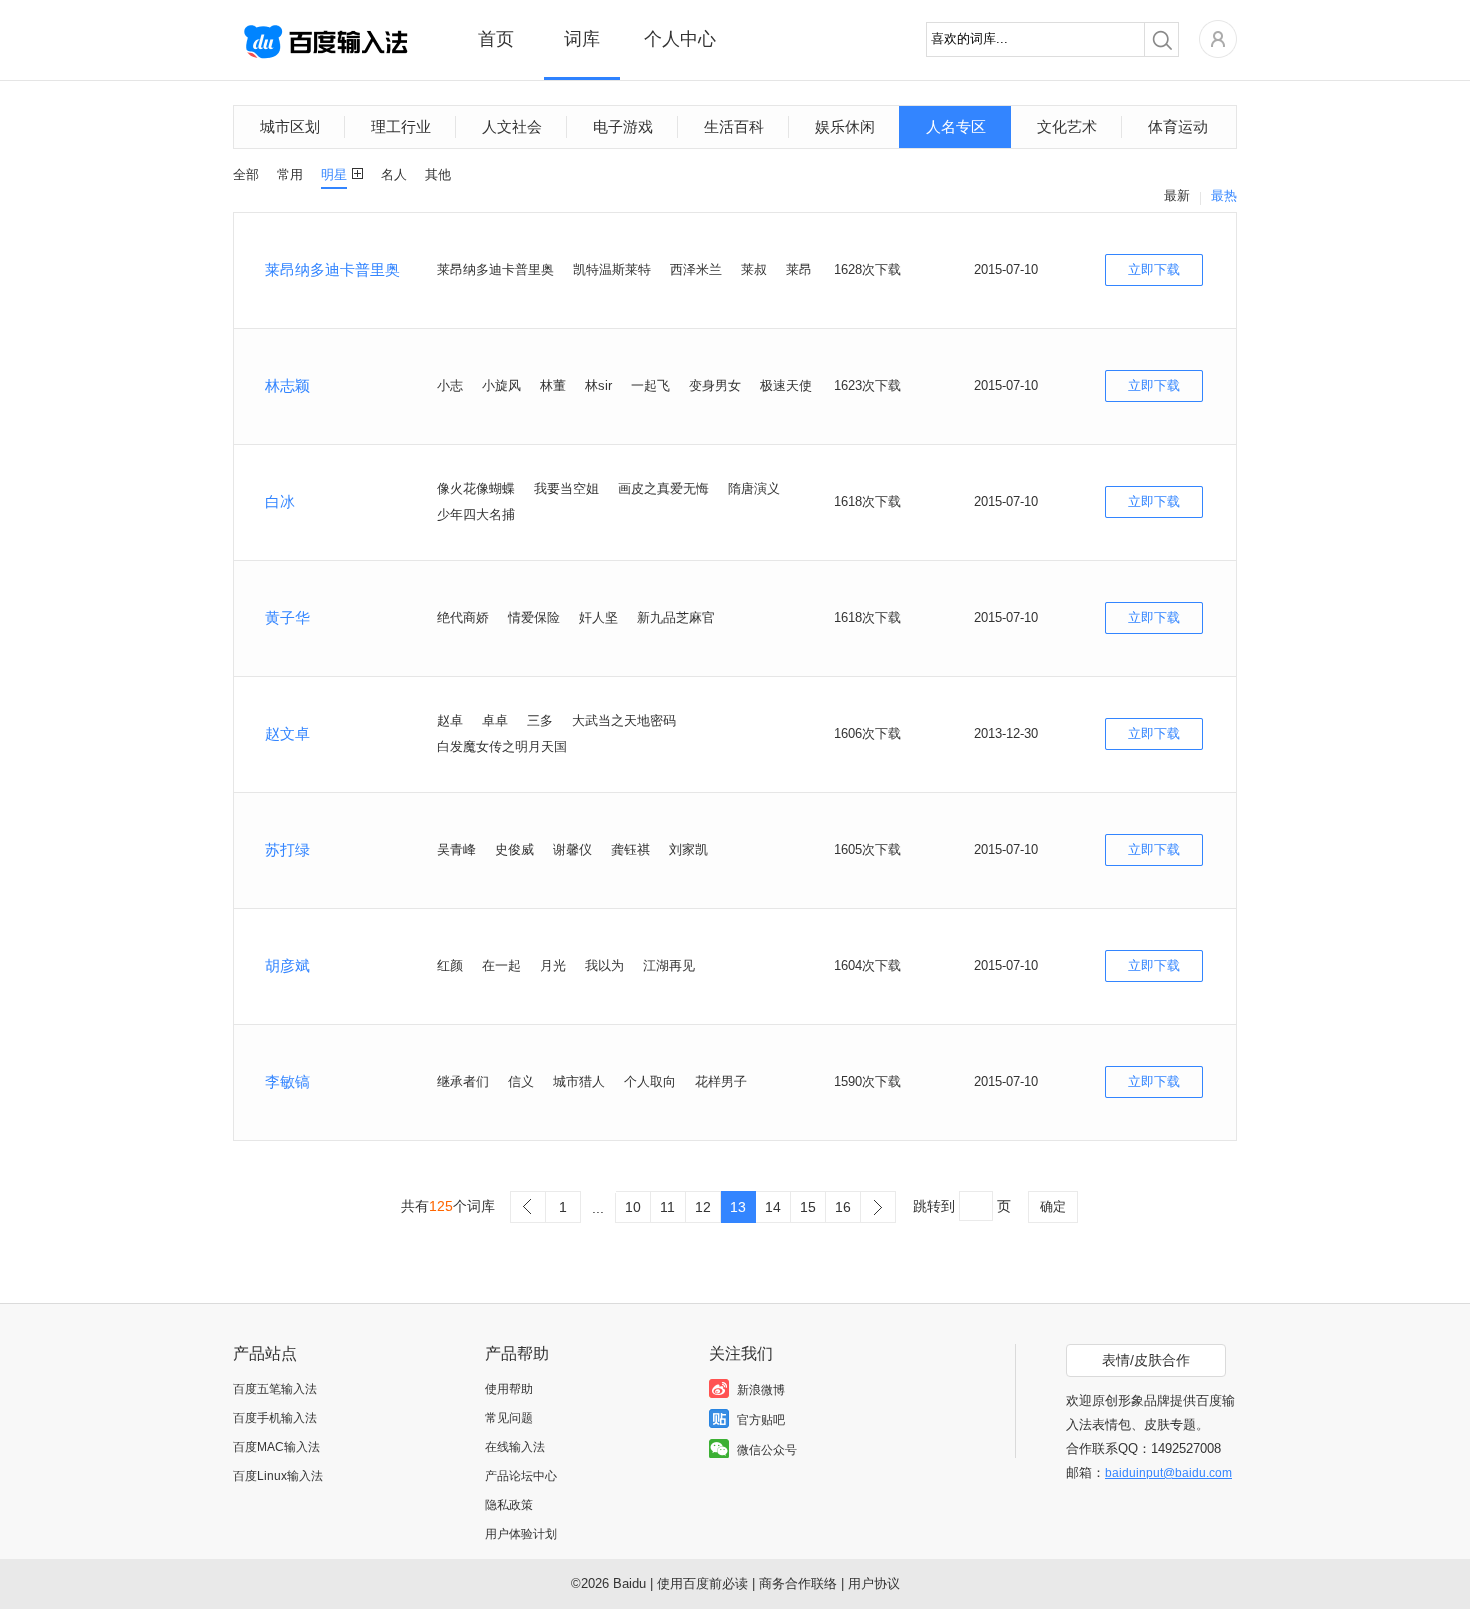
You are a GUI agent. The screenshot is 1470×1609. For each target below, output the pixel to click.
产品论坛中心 (521, 1476)
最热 (1224, 195)
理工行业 (401, 126)
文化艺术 (1067, 126)
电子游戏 (623, 126)
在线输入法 (515, 1447)
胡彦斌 (287, 965)
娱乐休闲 (845, 126)
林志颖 (287, 385)
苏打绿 (287, 849)
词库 (582, 39)
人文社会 (512, 126)
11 (667, 1207)
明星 (334, 174)
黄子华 (287, 617)
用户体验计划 (521, 1534)
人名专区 (956, 126)
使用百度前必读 (702, 1583)
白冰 (280, 501)
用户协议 (874, 1583)
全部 (246, 174)
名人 (394, 174)
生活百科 (734, 126)
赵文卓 (287, 733)
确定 (1053, 1206)
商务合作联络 (798, 1583)
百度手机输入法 (275, 1418)
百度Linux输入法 (278, 1476)
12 (703, 1207)
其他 (438, 174)
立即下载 (1154, 269)
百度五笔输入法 (275, 1389)
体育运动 (1178, 126)
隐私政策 (509, 1505)
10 (633, 1207)
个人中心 (680, 39)
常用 (290, 174)
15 (808, 1207)
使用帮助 (509, 1389)
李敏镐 (287, 1081)
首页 (496, 39)
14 (773, 1207)
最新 (1177, 195)
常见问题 (509, 1418)
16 (843, 1207)
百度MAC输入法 (276, 1447)
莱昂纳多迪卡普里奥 (332, 269)
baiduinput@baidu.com (1168, 1473)
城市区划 (290, 126)
